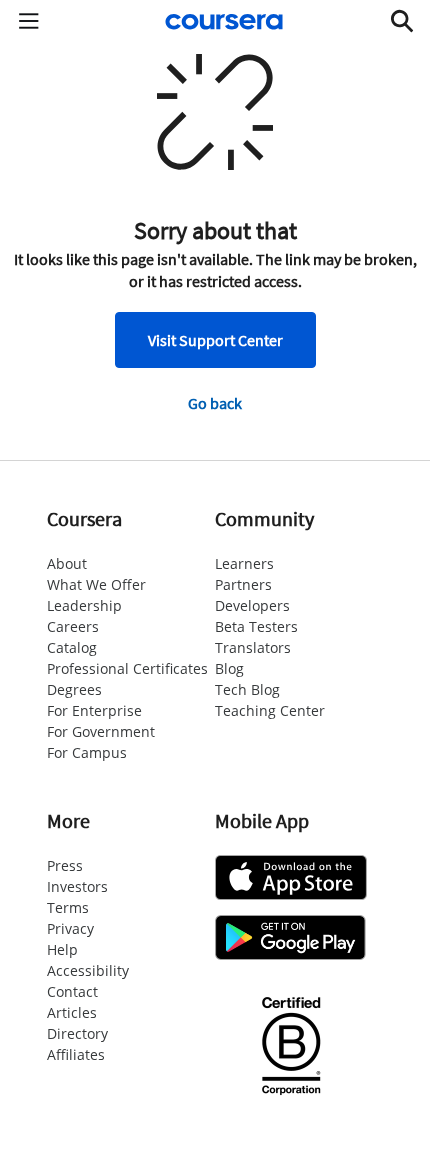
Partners (243, 584)
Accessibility (88, 970)
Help (62, 949)
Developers (252, 605)
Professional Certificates (127, 668)
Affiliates (76, 1054)
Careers (73, 626)
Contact (72, 991)
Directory (77, 1033)
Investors (77, 886)
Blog (229, 668)
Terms (68, 907)
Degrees (74, 689)
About (67, 563)
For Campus (87, 752)
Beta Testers (256, 626)
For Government (101, 731)
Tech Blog (247, 689)
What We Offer (96, 584)
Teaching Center (270, 710)
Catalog (72, 647)
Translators (253, 647)
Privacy (70, 928)
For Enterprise (94, 710)
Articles (72, 1012)
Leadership (84, 605)
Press (65, 865)
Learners (244, 563)
